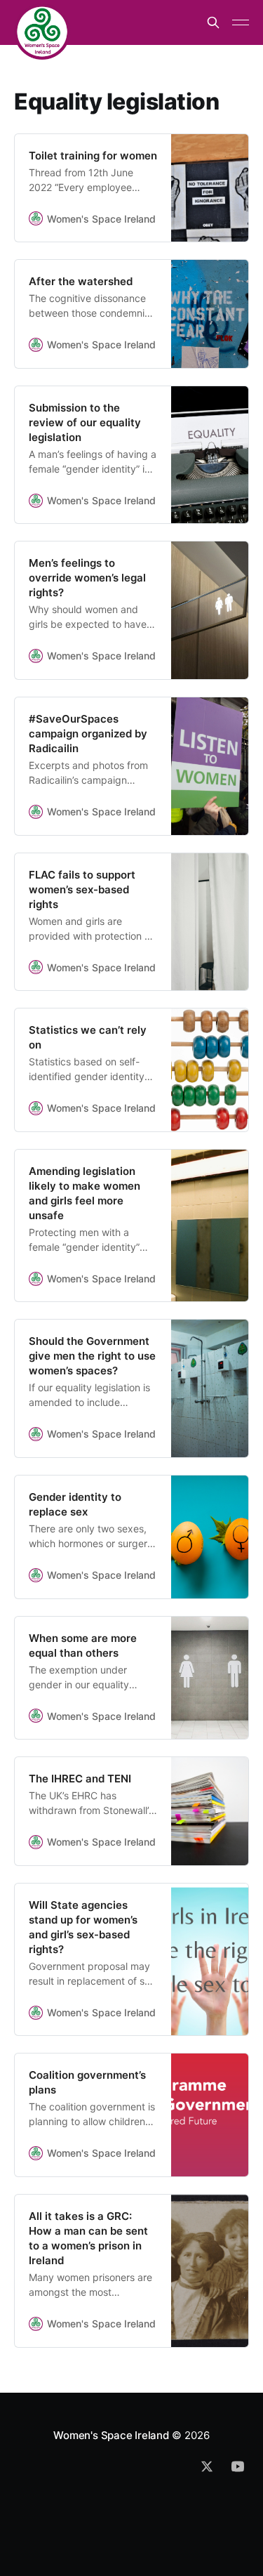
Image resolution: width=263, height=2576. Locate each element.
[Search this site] (213, 22)
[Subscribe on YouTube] (238, 2466)
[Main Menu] (241, 22)
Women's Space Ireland (111, 2435)
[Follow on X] (207, 2466)
